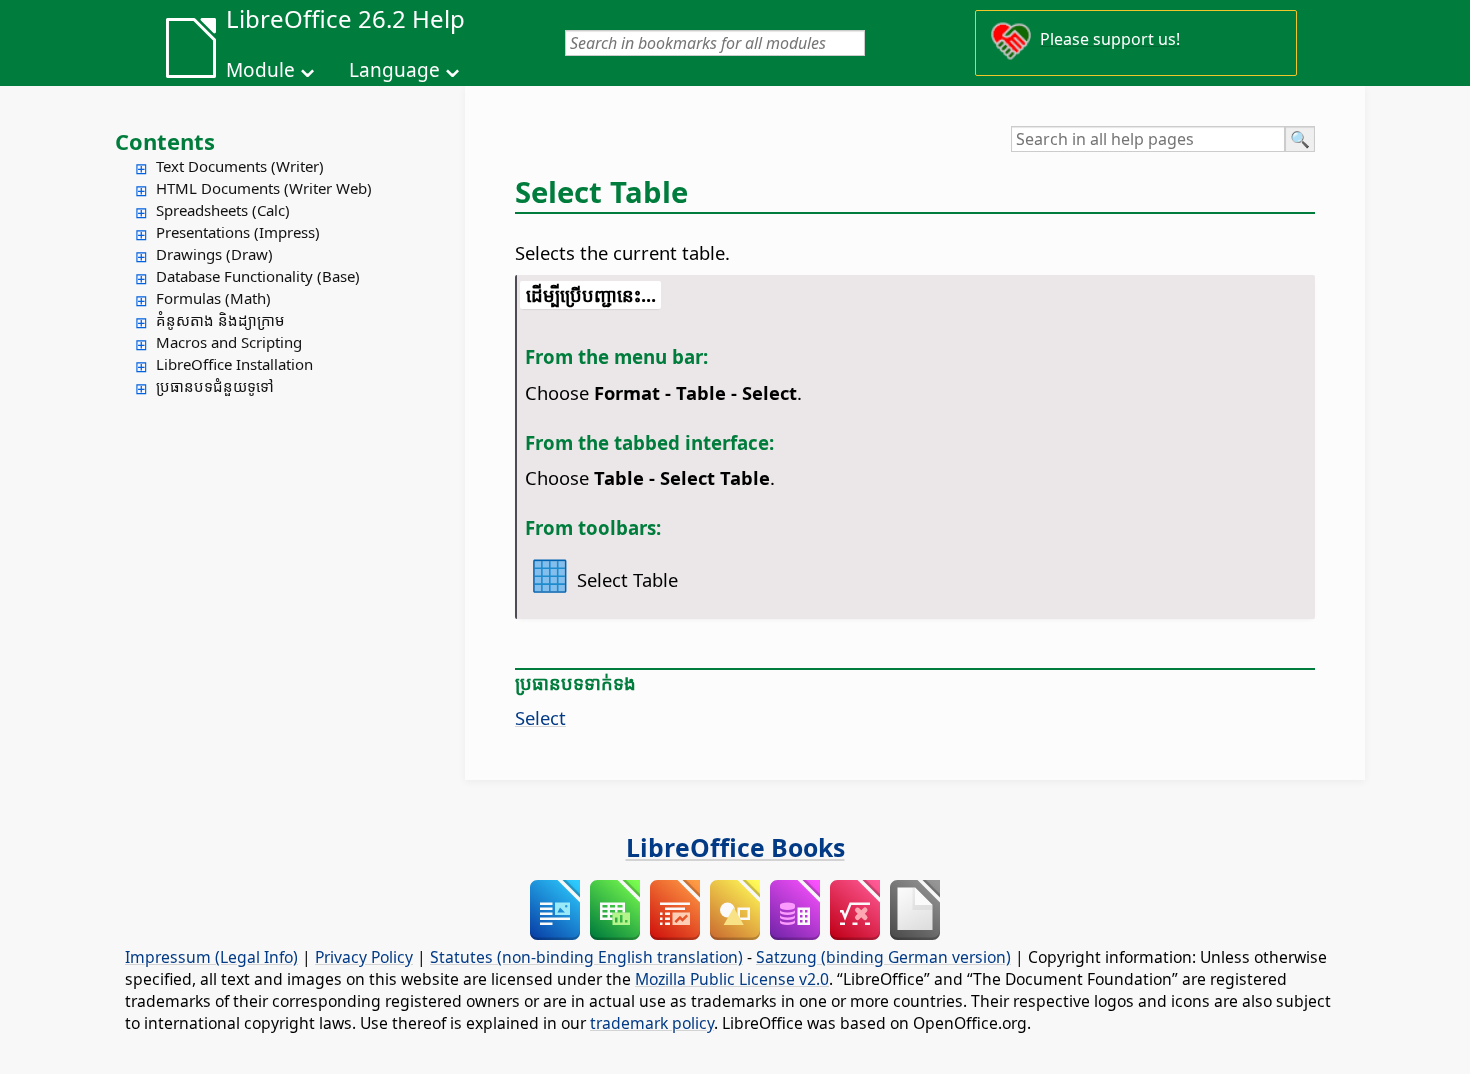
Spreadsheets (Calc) (223, 210)
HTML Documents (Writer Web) (264, 188)
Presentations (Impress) (238, 232)
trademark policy (652, 1023)
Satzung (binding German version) (883, 957)
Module (260, 70)
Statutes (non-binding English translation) (586, 957)
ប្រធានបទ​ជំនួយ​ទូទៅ (215, 386)
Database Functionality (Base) (258, 276)
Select (540, 717)
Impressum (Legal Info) (211, 957)
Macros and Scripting (229, 342)
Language (394, 70)
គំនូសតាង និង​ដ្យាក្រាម (220, 320)
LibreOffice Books (735, 847)
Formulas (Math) (213, 298)
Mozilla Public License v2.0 (732, 979)
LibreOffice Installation (234, 364)
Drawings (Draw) (214, 254)
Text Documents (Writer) (240, 166)
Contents (165, 141)
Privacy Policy (364, 957)
